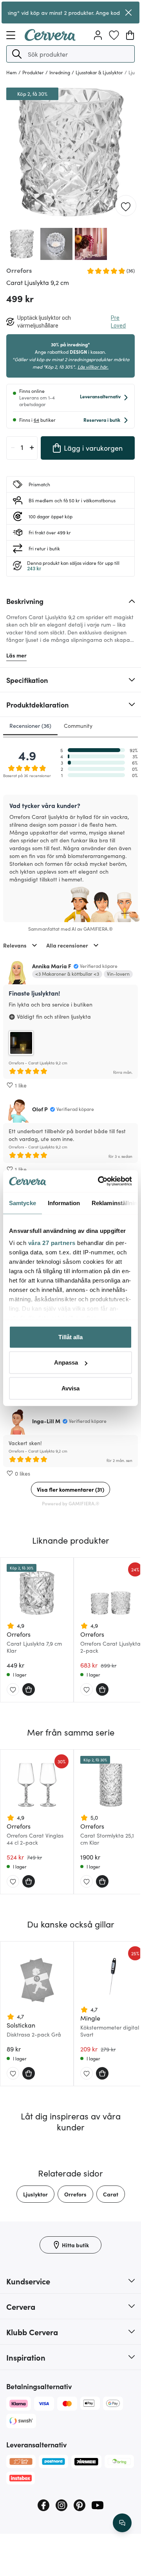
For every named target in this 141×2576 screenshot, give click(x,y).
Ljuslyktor (35, 2194)
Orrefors (75, 2194)
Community (78, 726)
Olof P (40, 1109)
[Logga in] (98, 35)
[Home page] (50, 38)
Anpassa (66, 1362)
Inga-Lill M (46, 1421)
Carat (111, 2194)
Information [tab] (64, 1203)
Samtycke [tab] (23, 1203)
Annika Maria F (52, 966)
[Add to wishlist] (126, 206)
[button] (17, 54)
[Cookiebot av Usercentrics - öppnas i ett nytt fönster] (99, 1181)
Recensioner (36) (30, 726)
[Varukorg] (130, 35)
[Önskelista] (114, 35)
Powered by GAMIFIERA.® (71, 1503)
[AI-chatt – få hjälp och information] (122, 2523)
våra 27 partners (52, 1243)
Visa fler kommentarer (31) (70, 1489)
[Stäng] (128, 13)
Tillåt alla (70, 1337)
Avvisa (70, 1388)
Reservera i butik (102, 420)
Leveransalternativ (100, 396)
